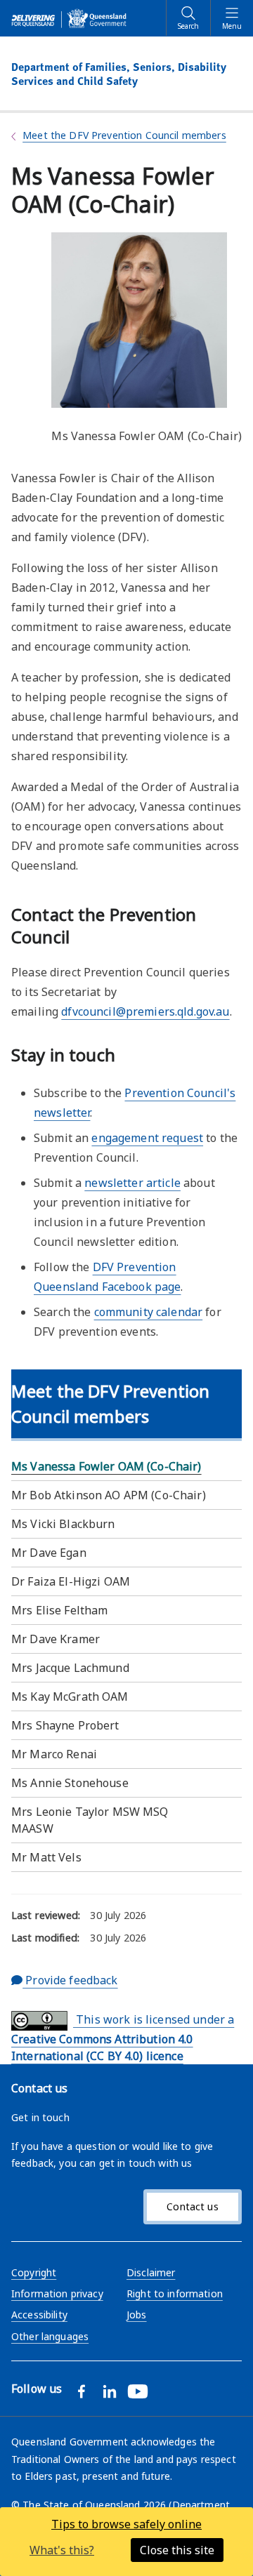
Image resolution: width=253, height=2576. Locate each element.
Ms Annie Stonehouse (70, 1783)
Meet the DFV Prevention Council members (124, 135)
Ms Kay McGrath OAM (70, 1697)
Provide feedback (70, 1980)
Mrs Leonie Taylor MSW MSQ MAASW (90, 1820)
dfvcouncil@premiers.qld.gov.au (145, 1011)
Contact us (192, 2206)
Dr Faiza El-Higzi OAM (71, 1581)
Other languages (50, 2336)
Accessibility (39, 2315)
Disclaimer (151, 2272)
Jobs (137, 2315)
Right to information (175, 2293)
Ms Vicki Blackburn (63, 1524)
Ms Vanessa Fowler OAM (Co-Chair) (106, 1466)
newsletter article (132, 1183)
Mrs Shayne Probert (65, 1725)
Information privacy (57, 2293)
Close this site (177, 2550)
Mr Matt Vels (46, 1857)
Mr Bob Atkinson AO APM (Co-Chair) (109, 1495)
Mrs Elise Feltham (59, 1610)
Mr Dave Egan (49, 1553)
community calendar (149, 1312)
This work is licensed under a (123, 2038)
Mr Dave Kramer (56, 1639)
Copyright (34, 2272)
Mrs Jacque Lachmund (70, 1668)
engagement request (147, 1138)
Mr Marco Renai (54, 1754)
